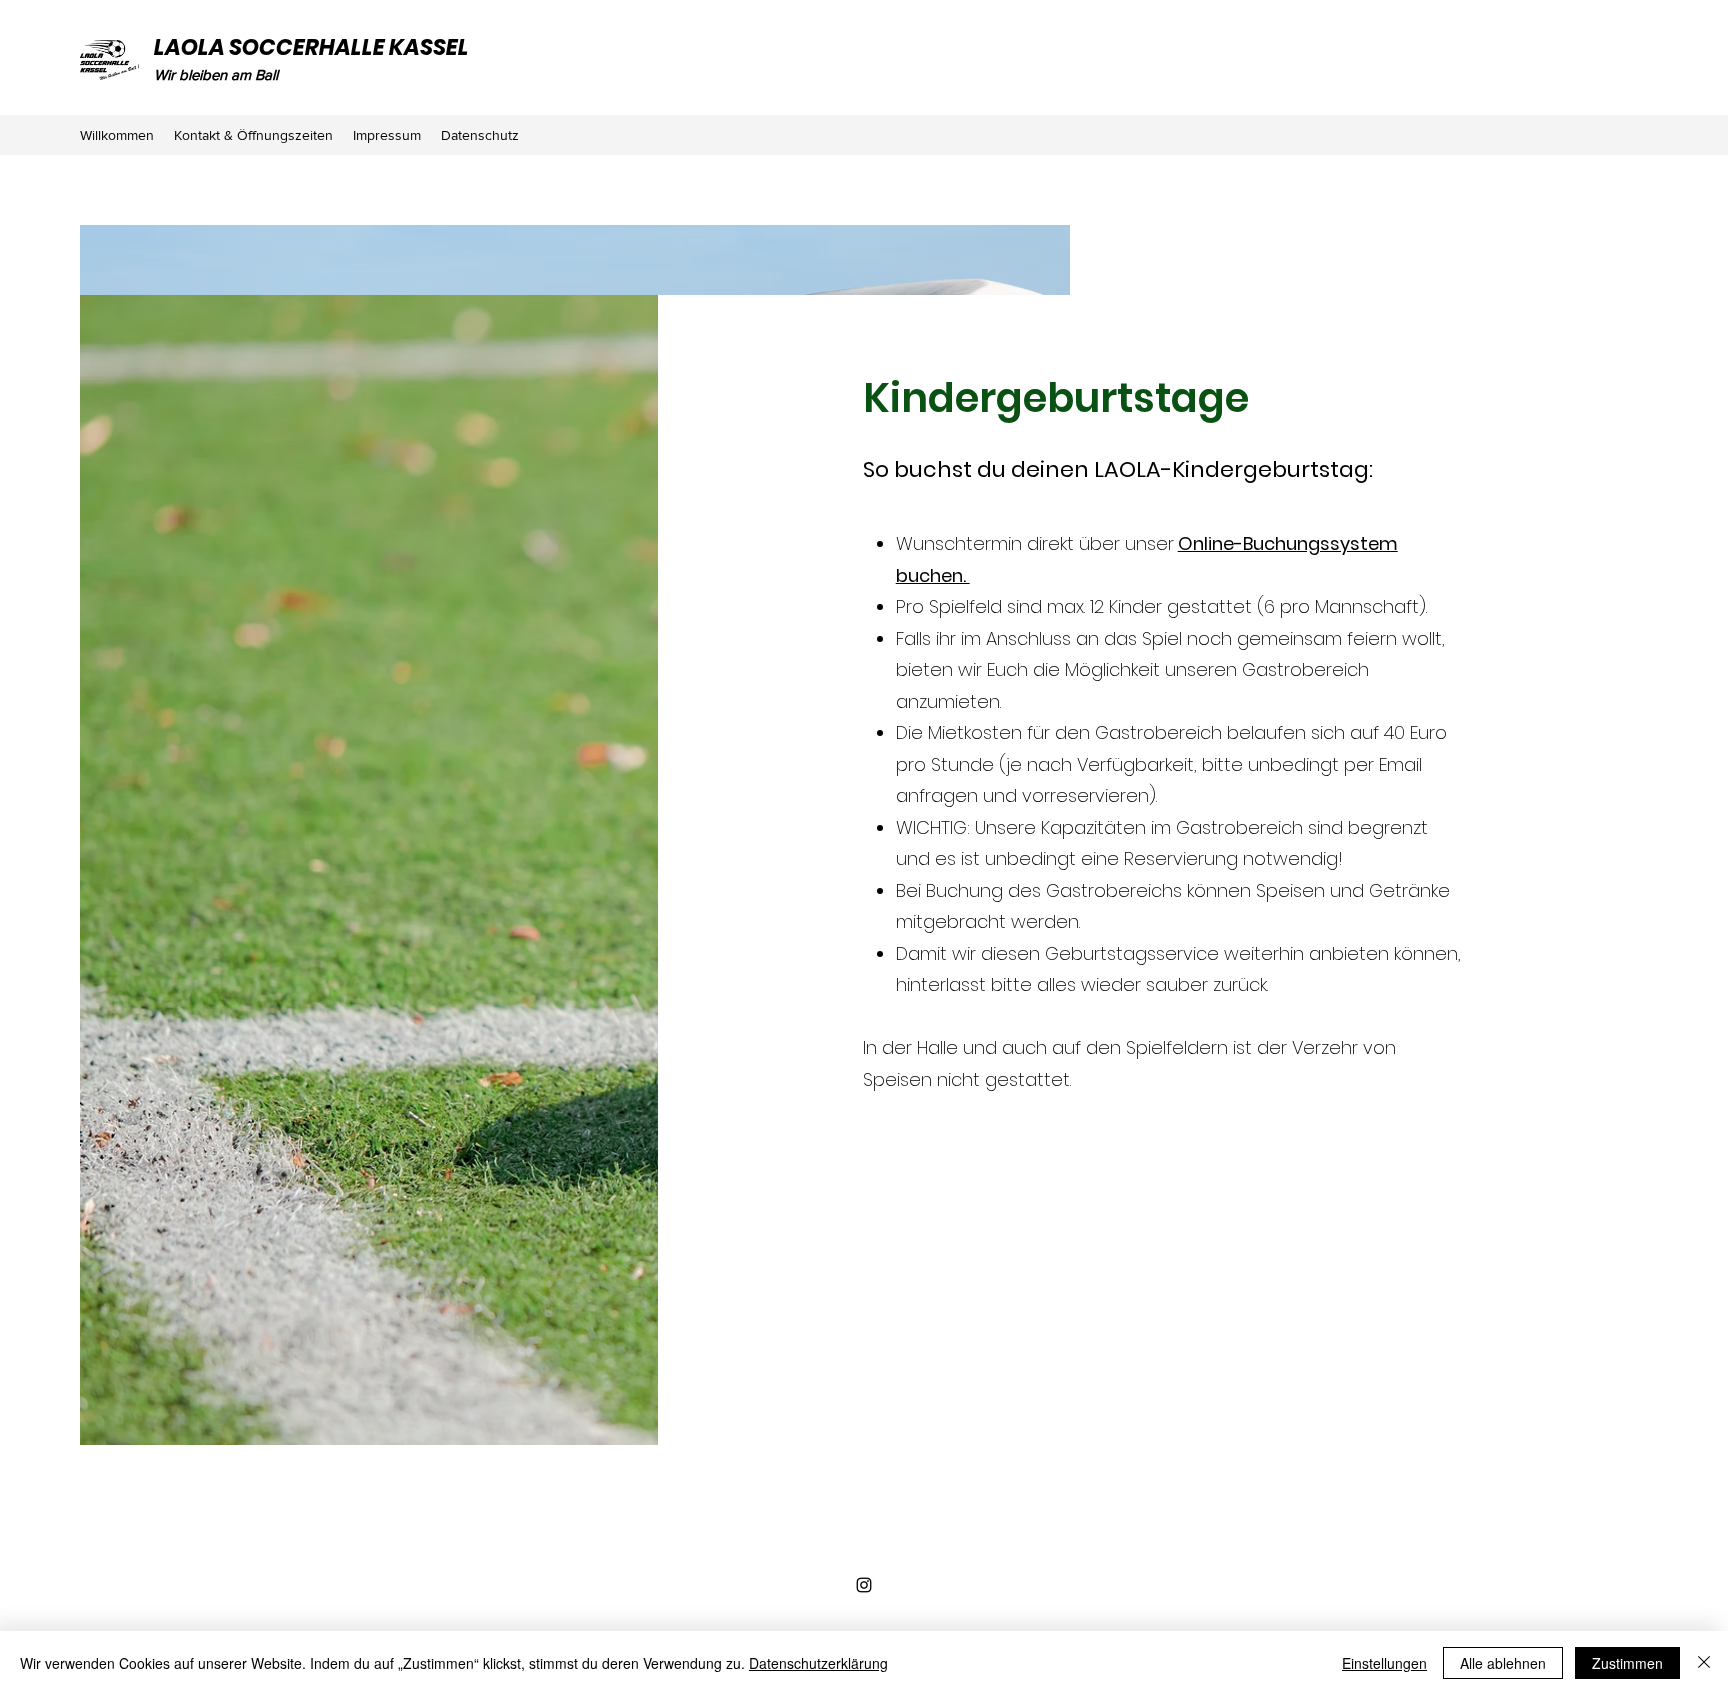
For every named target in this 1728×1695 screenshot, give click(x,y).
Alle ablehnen (1503, 1663)
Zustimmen (1627, 1663)
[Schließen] (1704, 1663)
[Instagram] (864, 1585)
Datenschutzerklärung (818, 1663)
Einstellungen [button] (1384, 1663)
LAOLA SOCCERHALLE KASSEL (311, 47)
